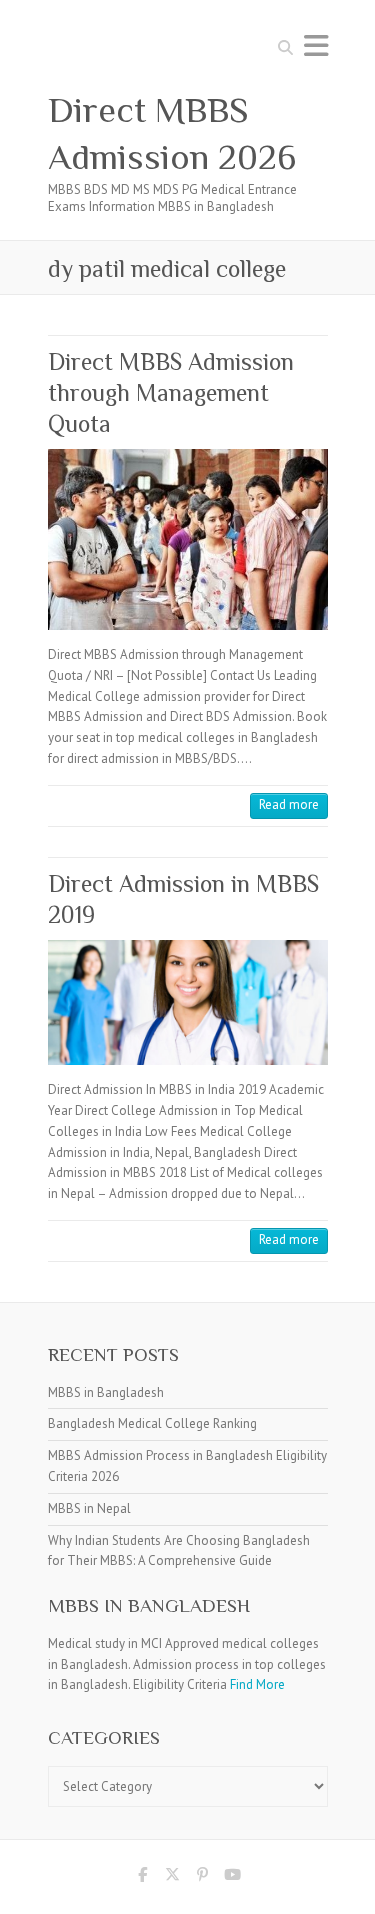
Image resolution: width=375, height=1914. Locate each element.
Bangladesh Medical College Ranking (152, 1423)
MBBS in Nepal (89, 1508)
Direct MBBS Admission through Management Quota (171, 392)
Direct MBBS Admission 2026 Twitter (173, 1878)
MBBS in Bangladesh (106, 1392)
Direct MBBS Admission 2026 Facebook (143, 1878)
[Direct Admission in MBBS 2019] (188, 1002)
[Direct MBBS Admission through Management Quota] (188, 539)
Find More (257, 1684)
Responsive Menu (316, 45)
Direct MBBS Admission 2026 (172, 133)
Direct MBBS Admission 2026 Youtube (233, 1878)
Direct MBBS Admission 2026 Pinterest (203, 1878)
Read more (289, 804)
